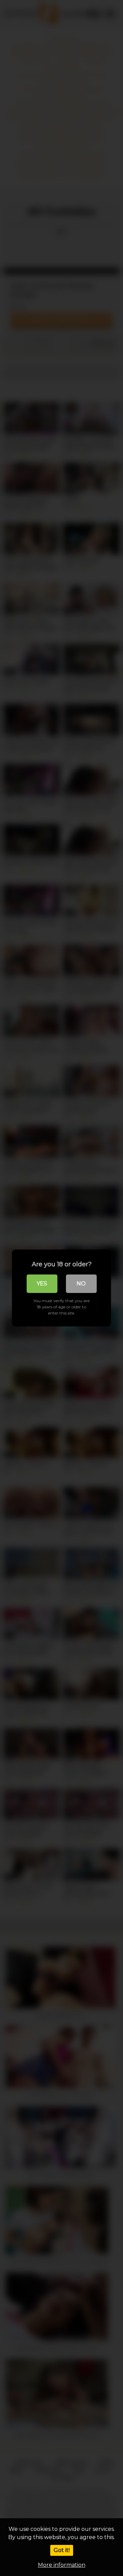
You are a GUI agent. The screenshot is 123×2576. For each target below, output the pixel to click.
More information (62, 2565)
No (81, 1284)
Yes (42, 1284)
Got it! (62, 2550)
